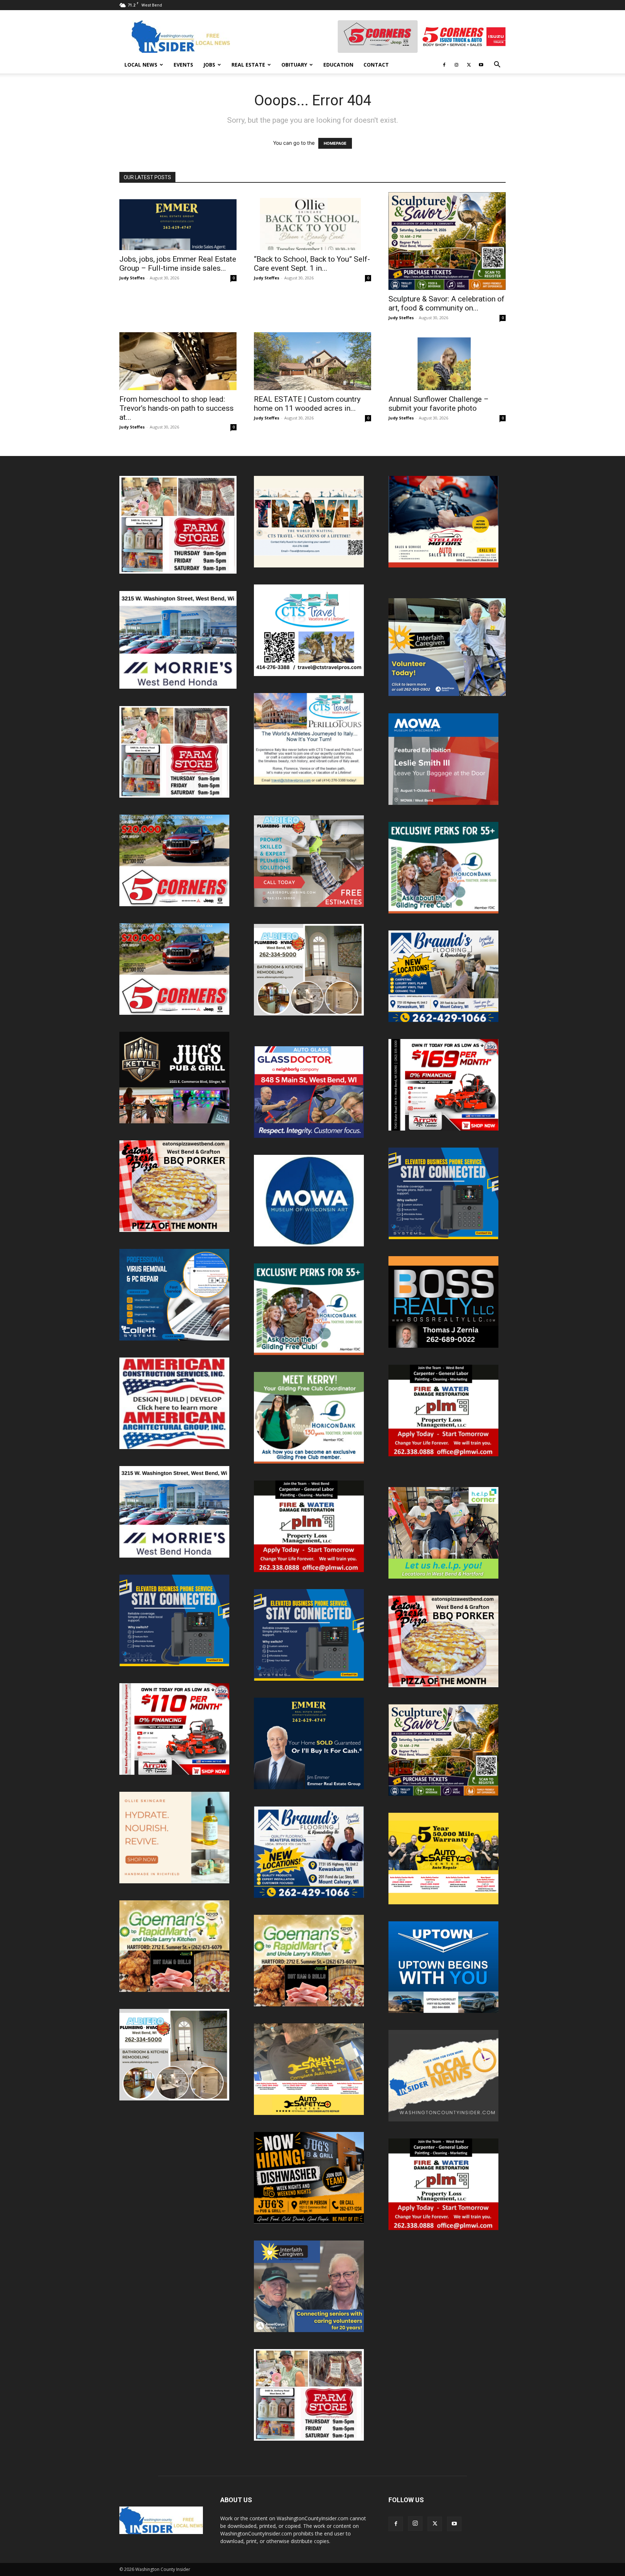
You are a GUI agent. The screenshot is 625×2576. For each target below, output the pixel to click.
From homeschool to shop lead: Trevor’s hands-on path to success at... (177, 408)
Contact (376, 65)
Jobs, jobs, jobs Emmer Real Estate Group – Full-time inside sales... (178, 264)
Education (338, 65)
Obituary (294, 65)
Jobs (209, 65)
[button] (497, 65)
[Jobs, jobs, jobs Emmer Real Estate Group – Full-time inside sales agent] (178, 221)
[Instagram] (456, 65)
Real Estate (248, 65)
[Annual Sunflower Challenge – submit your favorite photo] (447, 361)
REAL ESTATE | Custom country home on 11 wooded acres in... (307, 404)
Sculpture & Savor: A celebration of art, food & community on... (447, 303)
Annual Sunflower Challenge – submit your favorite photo (439, 404)
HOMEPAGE (335, 143)
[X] (469, 65)
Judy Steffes (132, 278)
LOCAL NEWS (141, 65)
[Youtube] (481, 65)
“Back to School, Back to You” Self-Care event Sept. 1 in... (312, 264)
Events (183, 65)
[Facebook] (444, 65)
